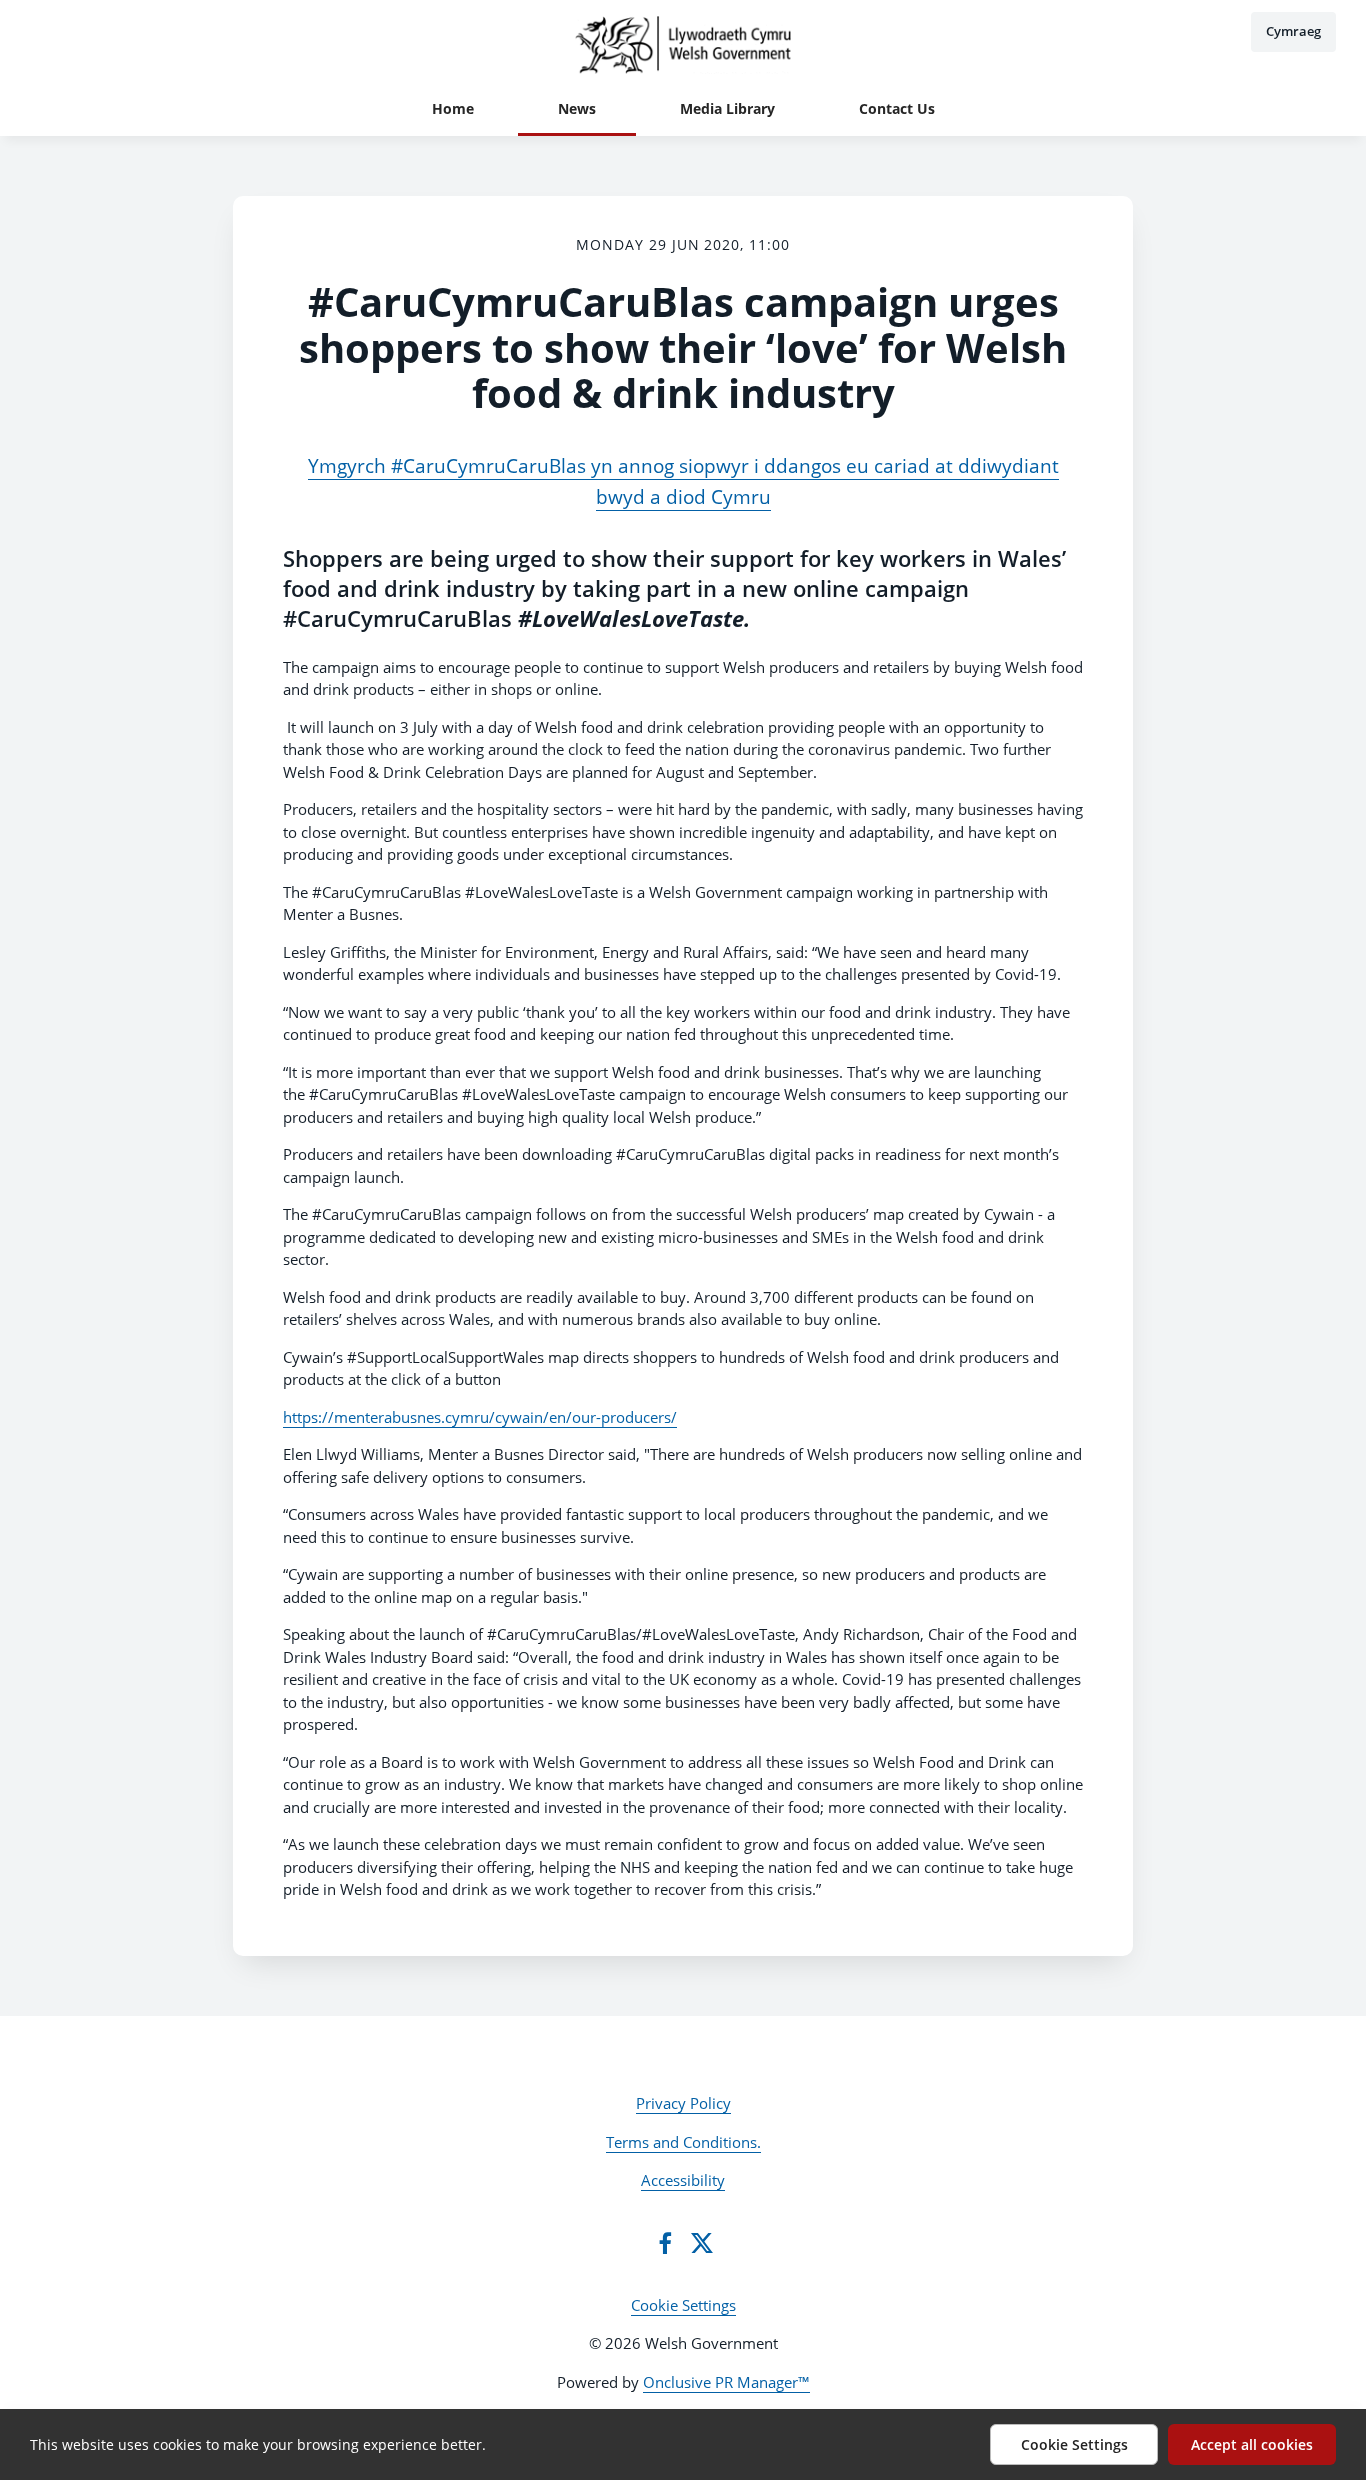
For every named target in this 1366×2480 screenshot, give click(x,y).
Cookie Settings (683, 2305)
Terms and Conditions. (683, 2142)
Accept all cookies (1252, 2444)
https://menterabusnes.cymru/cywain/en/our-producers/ (480, 1417)
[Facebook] (665, 2243)
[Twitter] (702, 2243)
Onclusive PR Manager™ (726, 2382)
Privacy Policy (683, 2103)
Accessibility (683, 2180)
